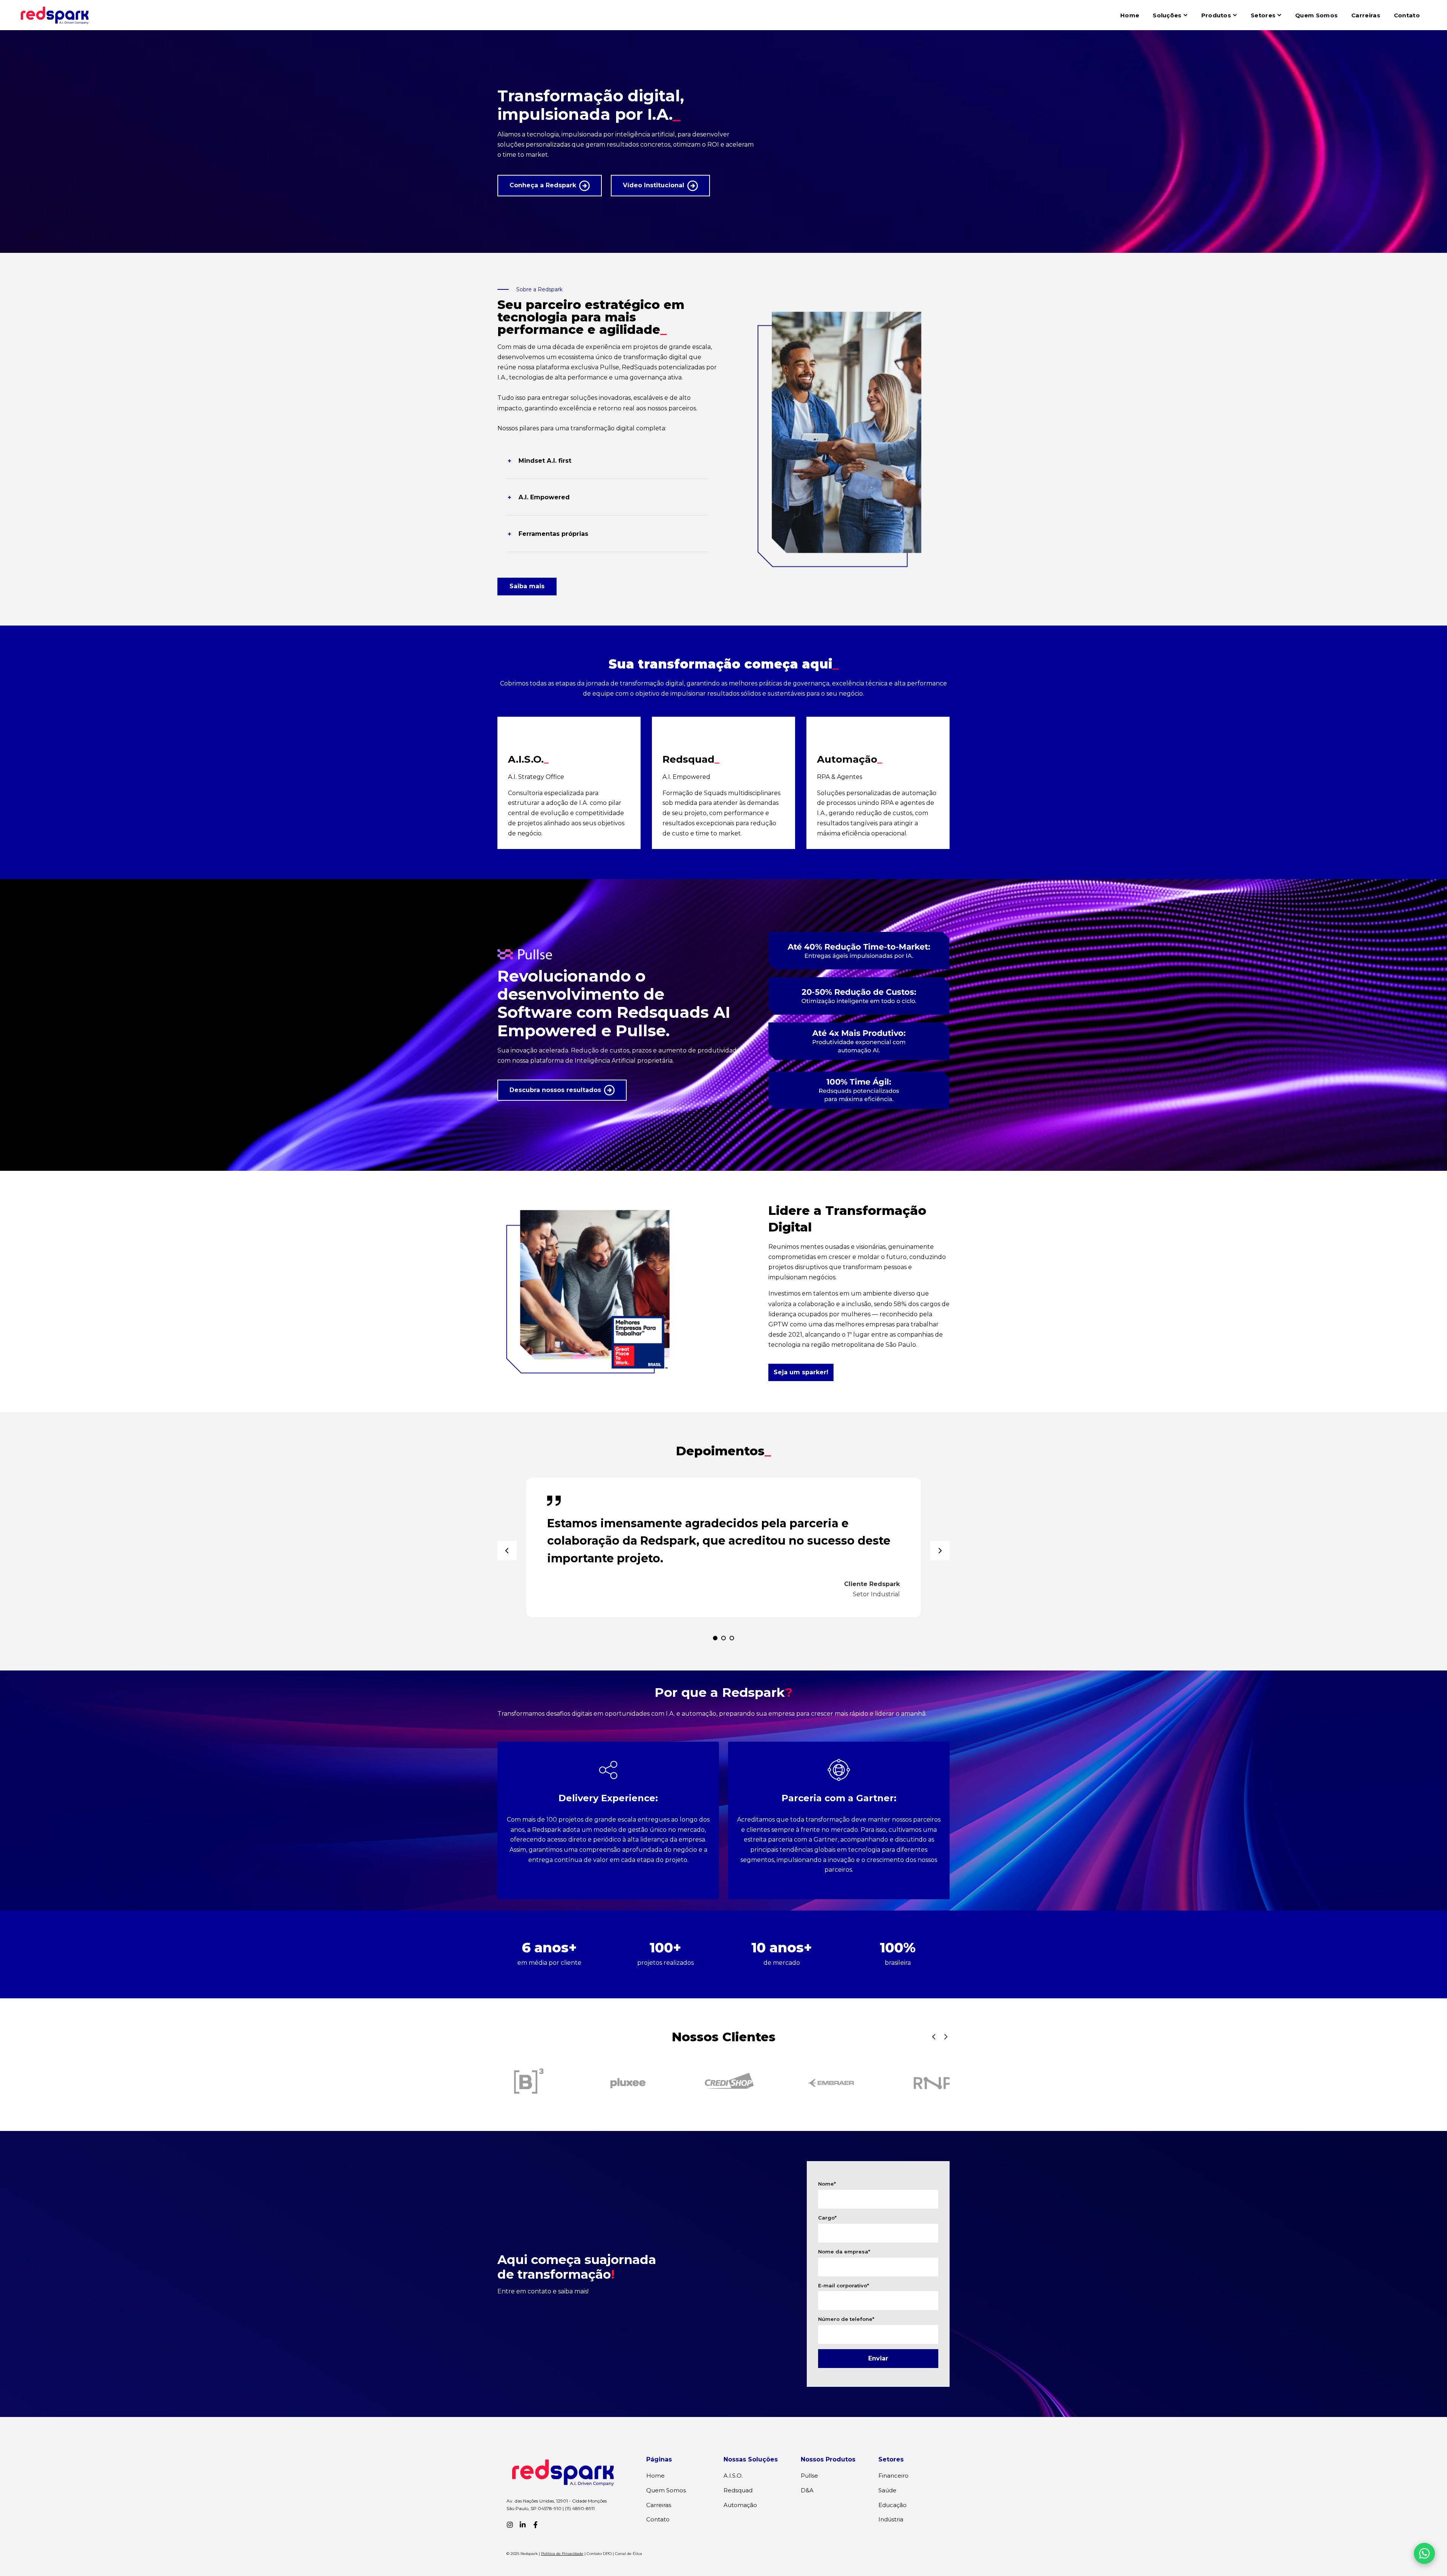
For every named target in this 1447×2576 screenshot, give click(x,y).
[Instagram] (510, 2525)
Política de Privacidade (562, 2554)
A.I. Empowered (544, 497)
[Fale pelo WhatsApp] (1424, 2553)
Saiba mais (527, 586)
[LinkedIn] (523, 2525)
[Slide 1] (715, 1638)
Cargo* (827, 2218)
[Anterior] (507, 1551)
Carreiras (1366, 15)
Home (1130, 15)
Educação (893, 2505)
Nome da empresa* (844, 2252)
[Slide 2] (723, 1638)
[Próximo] (940, 1551)
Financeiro (893, 2476)
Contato (1407, 15)
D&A (807, 2490)
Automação (740, 2505)
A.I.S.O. (733, 2476)
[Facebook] (535, 2525)
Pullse (809, 2476)
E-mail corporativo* (844, 2285)
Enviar (878, 2358)
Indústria (891, 2519)
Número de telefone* (846, 2319)
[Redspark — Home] (55, 15)
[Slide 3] (732, 1638)
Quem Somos (1316, 15)
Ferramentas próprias (553, 534)
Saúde (887, 2490)
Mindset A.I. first (545, 461)
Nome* (827, 2184)
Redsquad (738, 2490)
